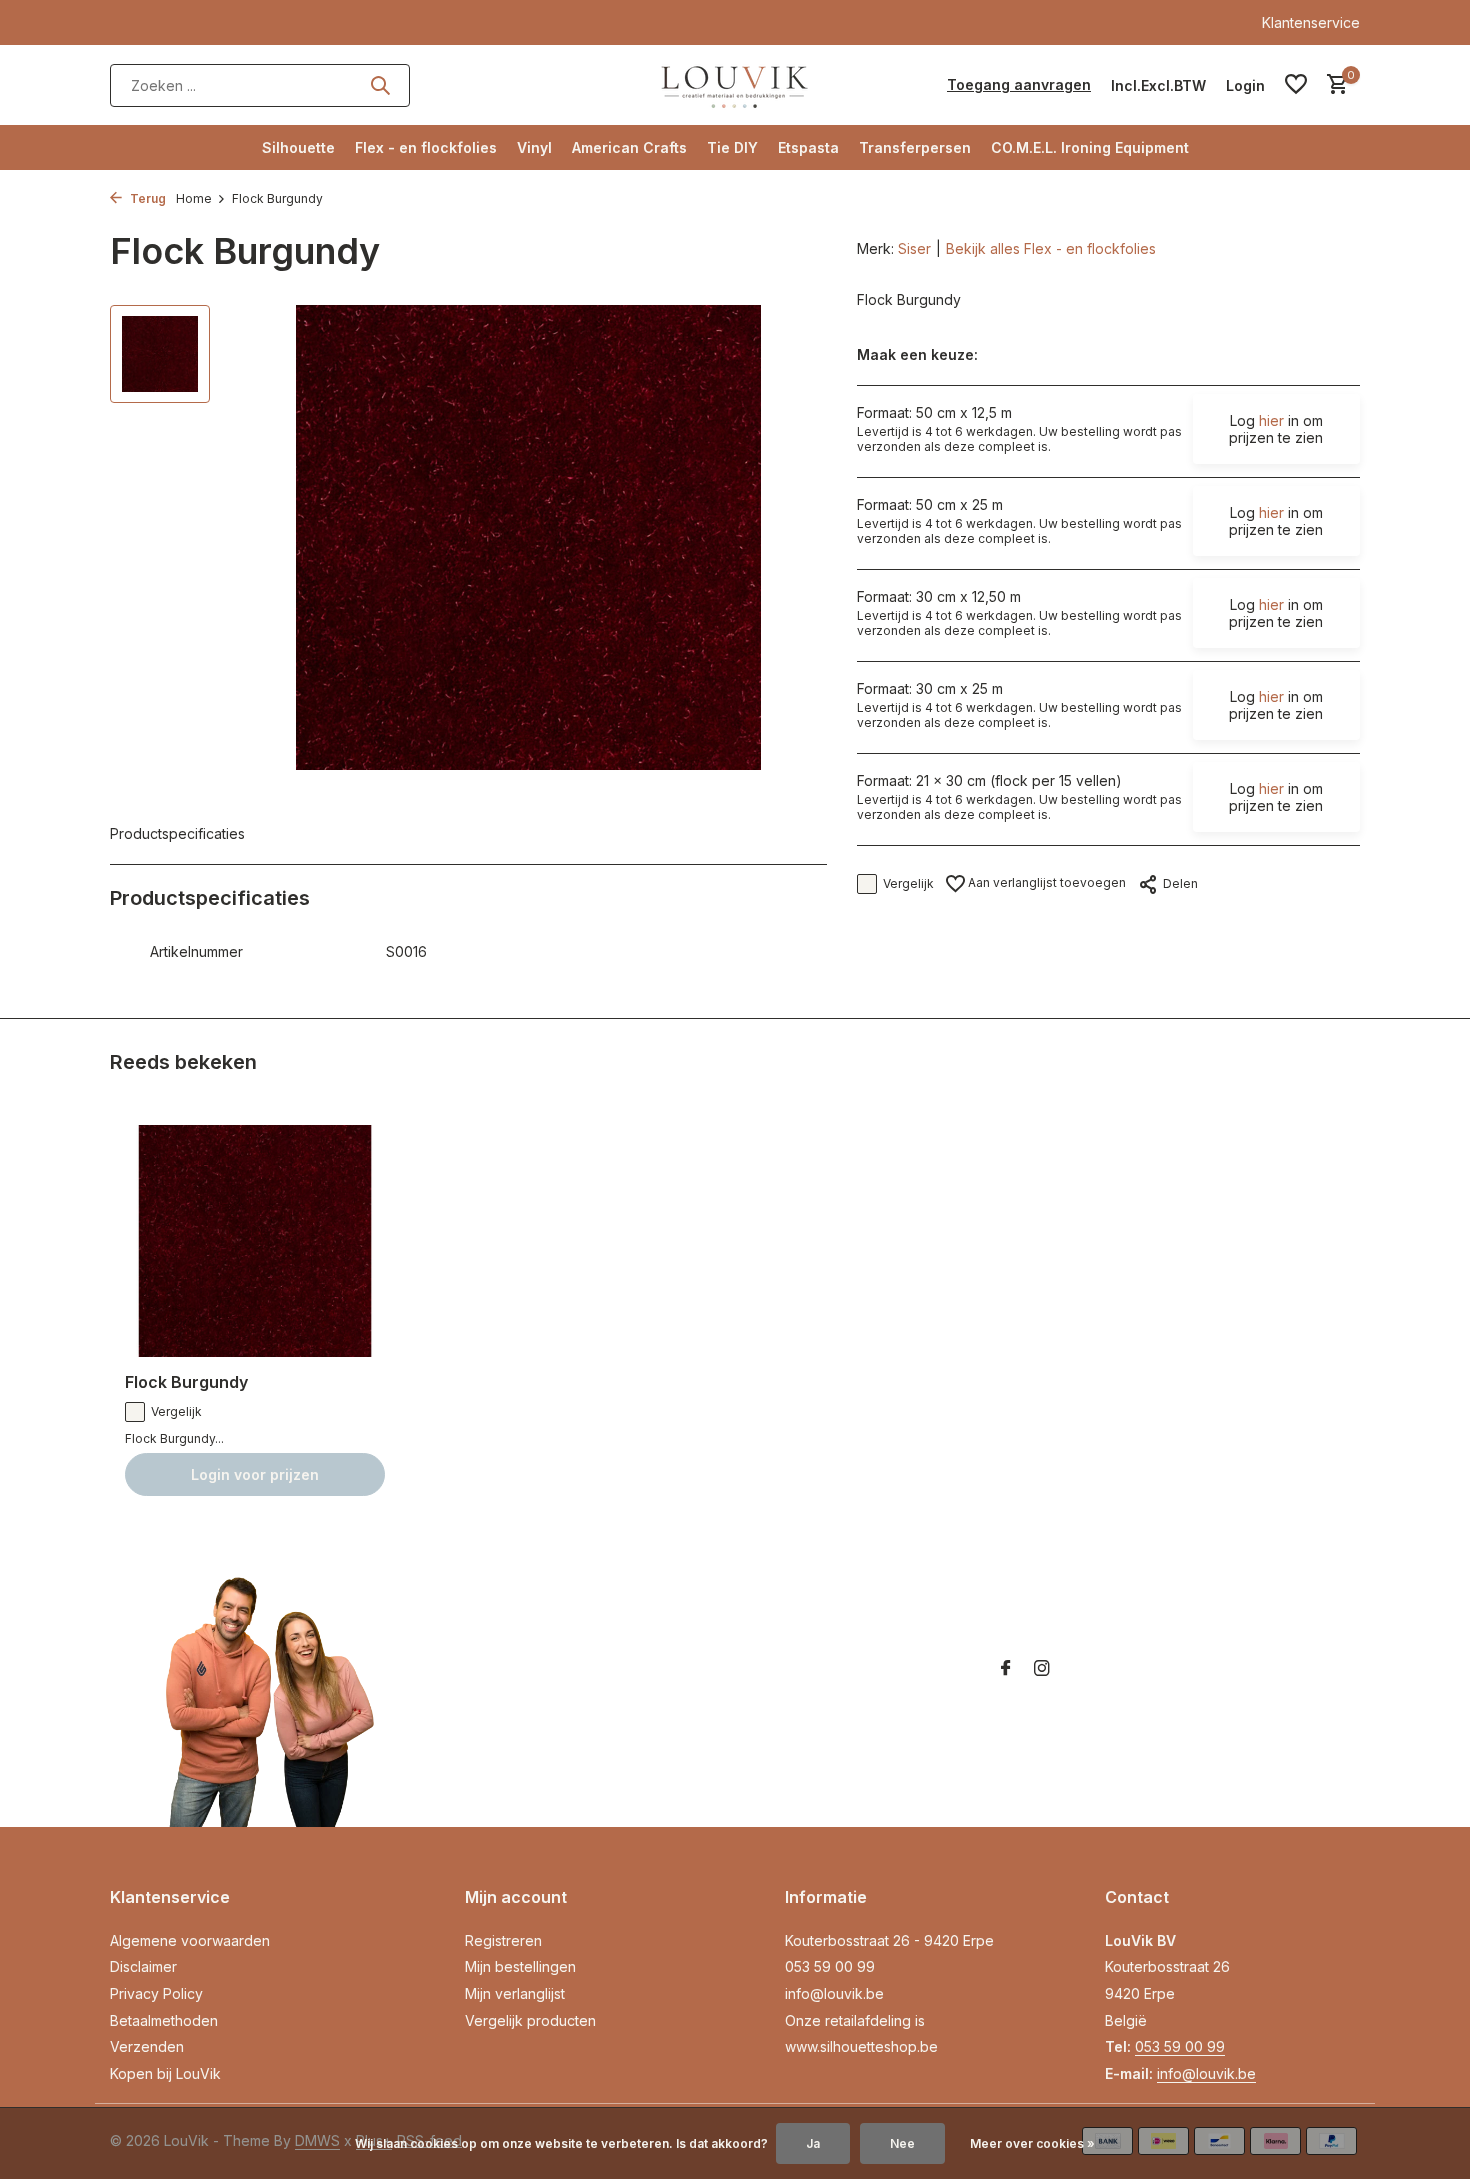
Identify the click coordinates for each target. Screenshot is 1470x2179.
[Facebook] (1006, 1669)
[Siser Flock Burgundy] (255, 1241)
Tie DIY (732, 147)
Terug (146, 198)
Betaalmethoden (164, 2020)
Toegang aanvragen (1019, 84)
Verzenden (147, 2046)
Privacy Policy (156, 1993)
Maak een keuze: (917, 354)
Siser (914, 248)
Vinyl (534, 147)
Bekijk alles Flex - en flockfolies (1051, 248)
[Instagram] (1042, 1669)
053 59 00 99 (830, 1966)
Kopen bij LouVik (165, 2073)
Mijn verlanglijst (515, 1993)
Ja (813, 2143)
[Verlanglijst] (1296, 85)
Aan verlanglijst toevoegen (1045, 882)
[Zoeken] (380, 85)
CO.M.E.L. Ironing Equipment (1090, 147)
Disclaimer (143, 1966)
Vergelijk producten (530, 2020)
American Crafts (629, 147)
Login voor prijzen (255, 1474)
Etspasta (808, 147)
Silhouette (298, 147)
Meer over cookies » (1032, 2143)
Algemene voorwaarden (190, 1940)
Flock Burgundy (186, 1382)
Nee (902, 2143)
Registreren (503, 1940)
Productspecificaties (177, 833)
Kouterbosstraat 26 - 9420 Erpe (889, 1940)
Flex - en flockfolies (426, 147)
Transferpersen (915, 147)
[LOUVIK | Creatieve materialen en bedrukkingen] (735, 85)
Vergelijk (908, 883)
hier (1271, 420)
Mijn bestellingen (520, 1966)
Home (194, 198)
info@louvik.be (834, 1993)
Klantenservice (1311, 22)
